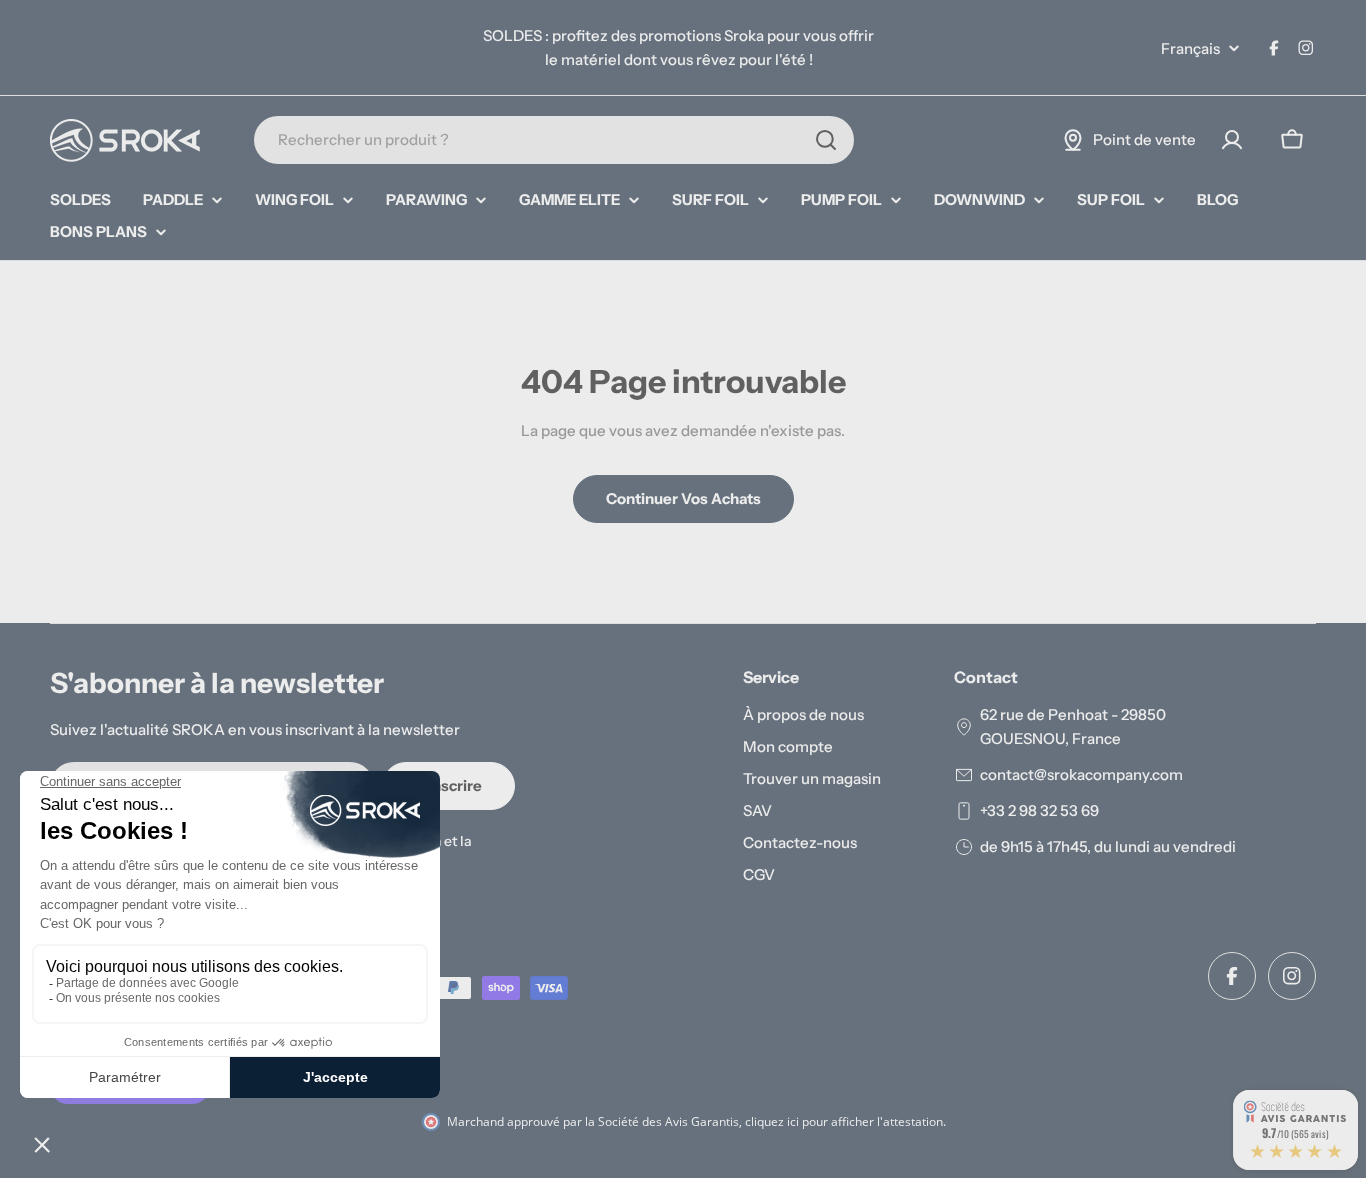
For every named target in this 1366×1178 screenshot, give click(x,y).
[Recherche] (826, 140)
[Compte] (1232, 140)
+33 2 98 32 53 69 (1039, 810)
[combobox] (554, 140)
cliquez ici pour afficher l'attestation (844, 1121)
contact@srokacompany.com (1081, 774)
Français (1190, 48)
